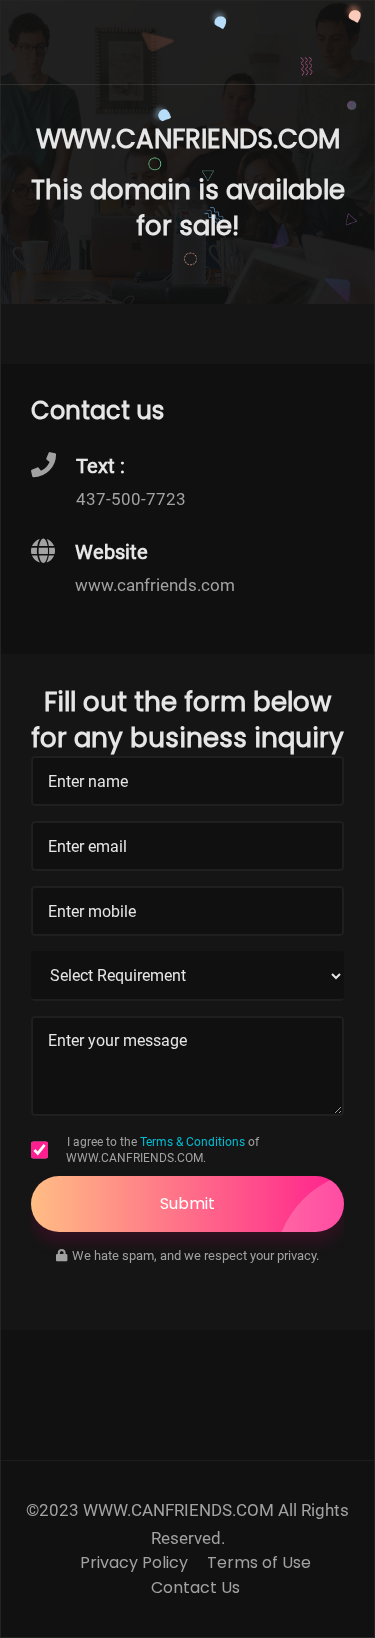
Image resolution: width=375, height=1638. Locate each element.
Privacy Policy (134, 1563)
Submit (187, 1203)
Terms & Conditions (192, 1142)
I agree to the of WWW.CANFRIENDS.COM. (162, 1150)
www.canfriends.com (155, 585)
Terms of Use (259, 1563)
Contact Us (195, 1588)
